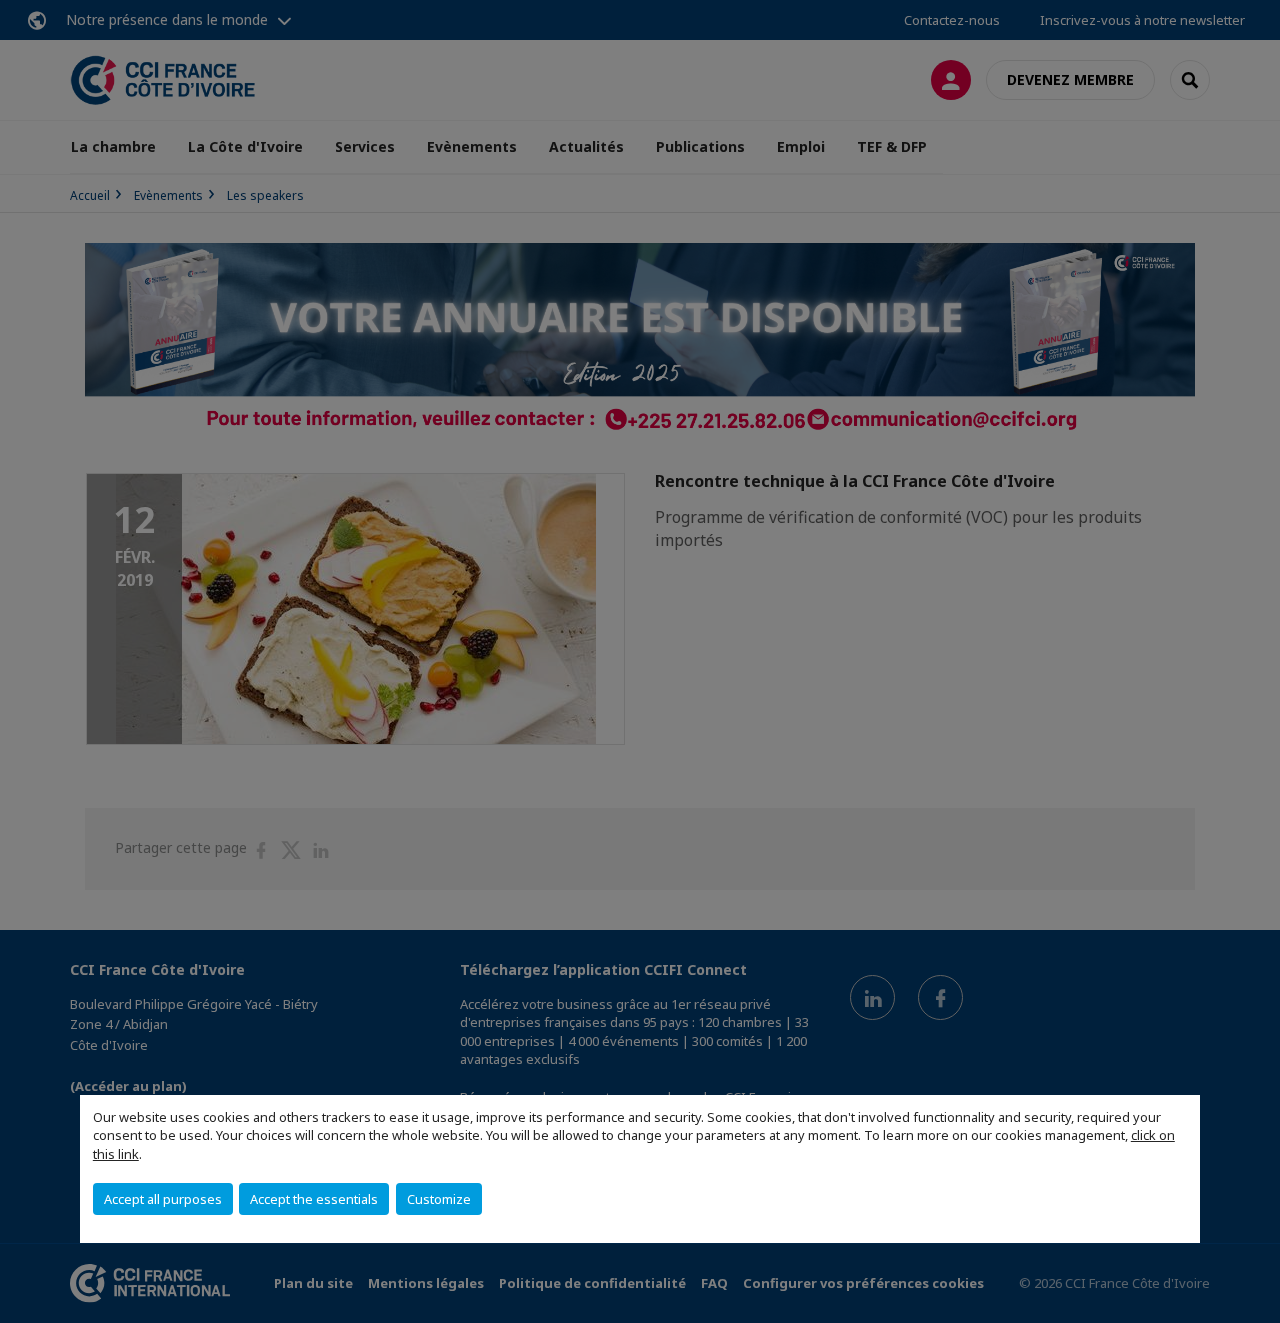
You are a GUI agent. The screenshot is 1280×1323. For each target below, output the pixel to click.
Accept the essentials (314, 1199)
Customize (439, 1199)
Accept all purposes (163, 1199)
